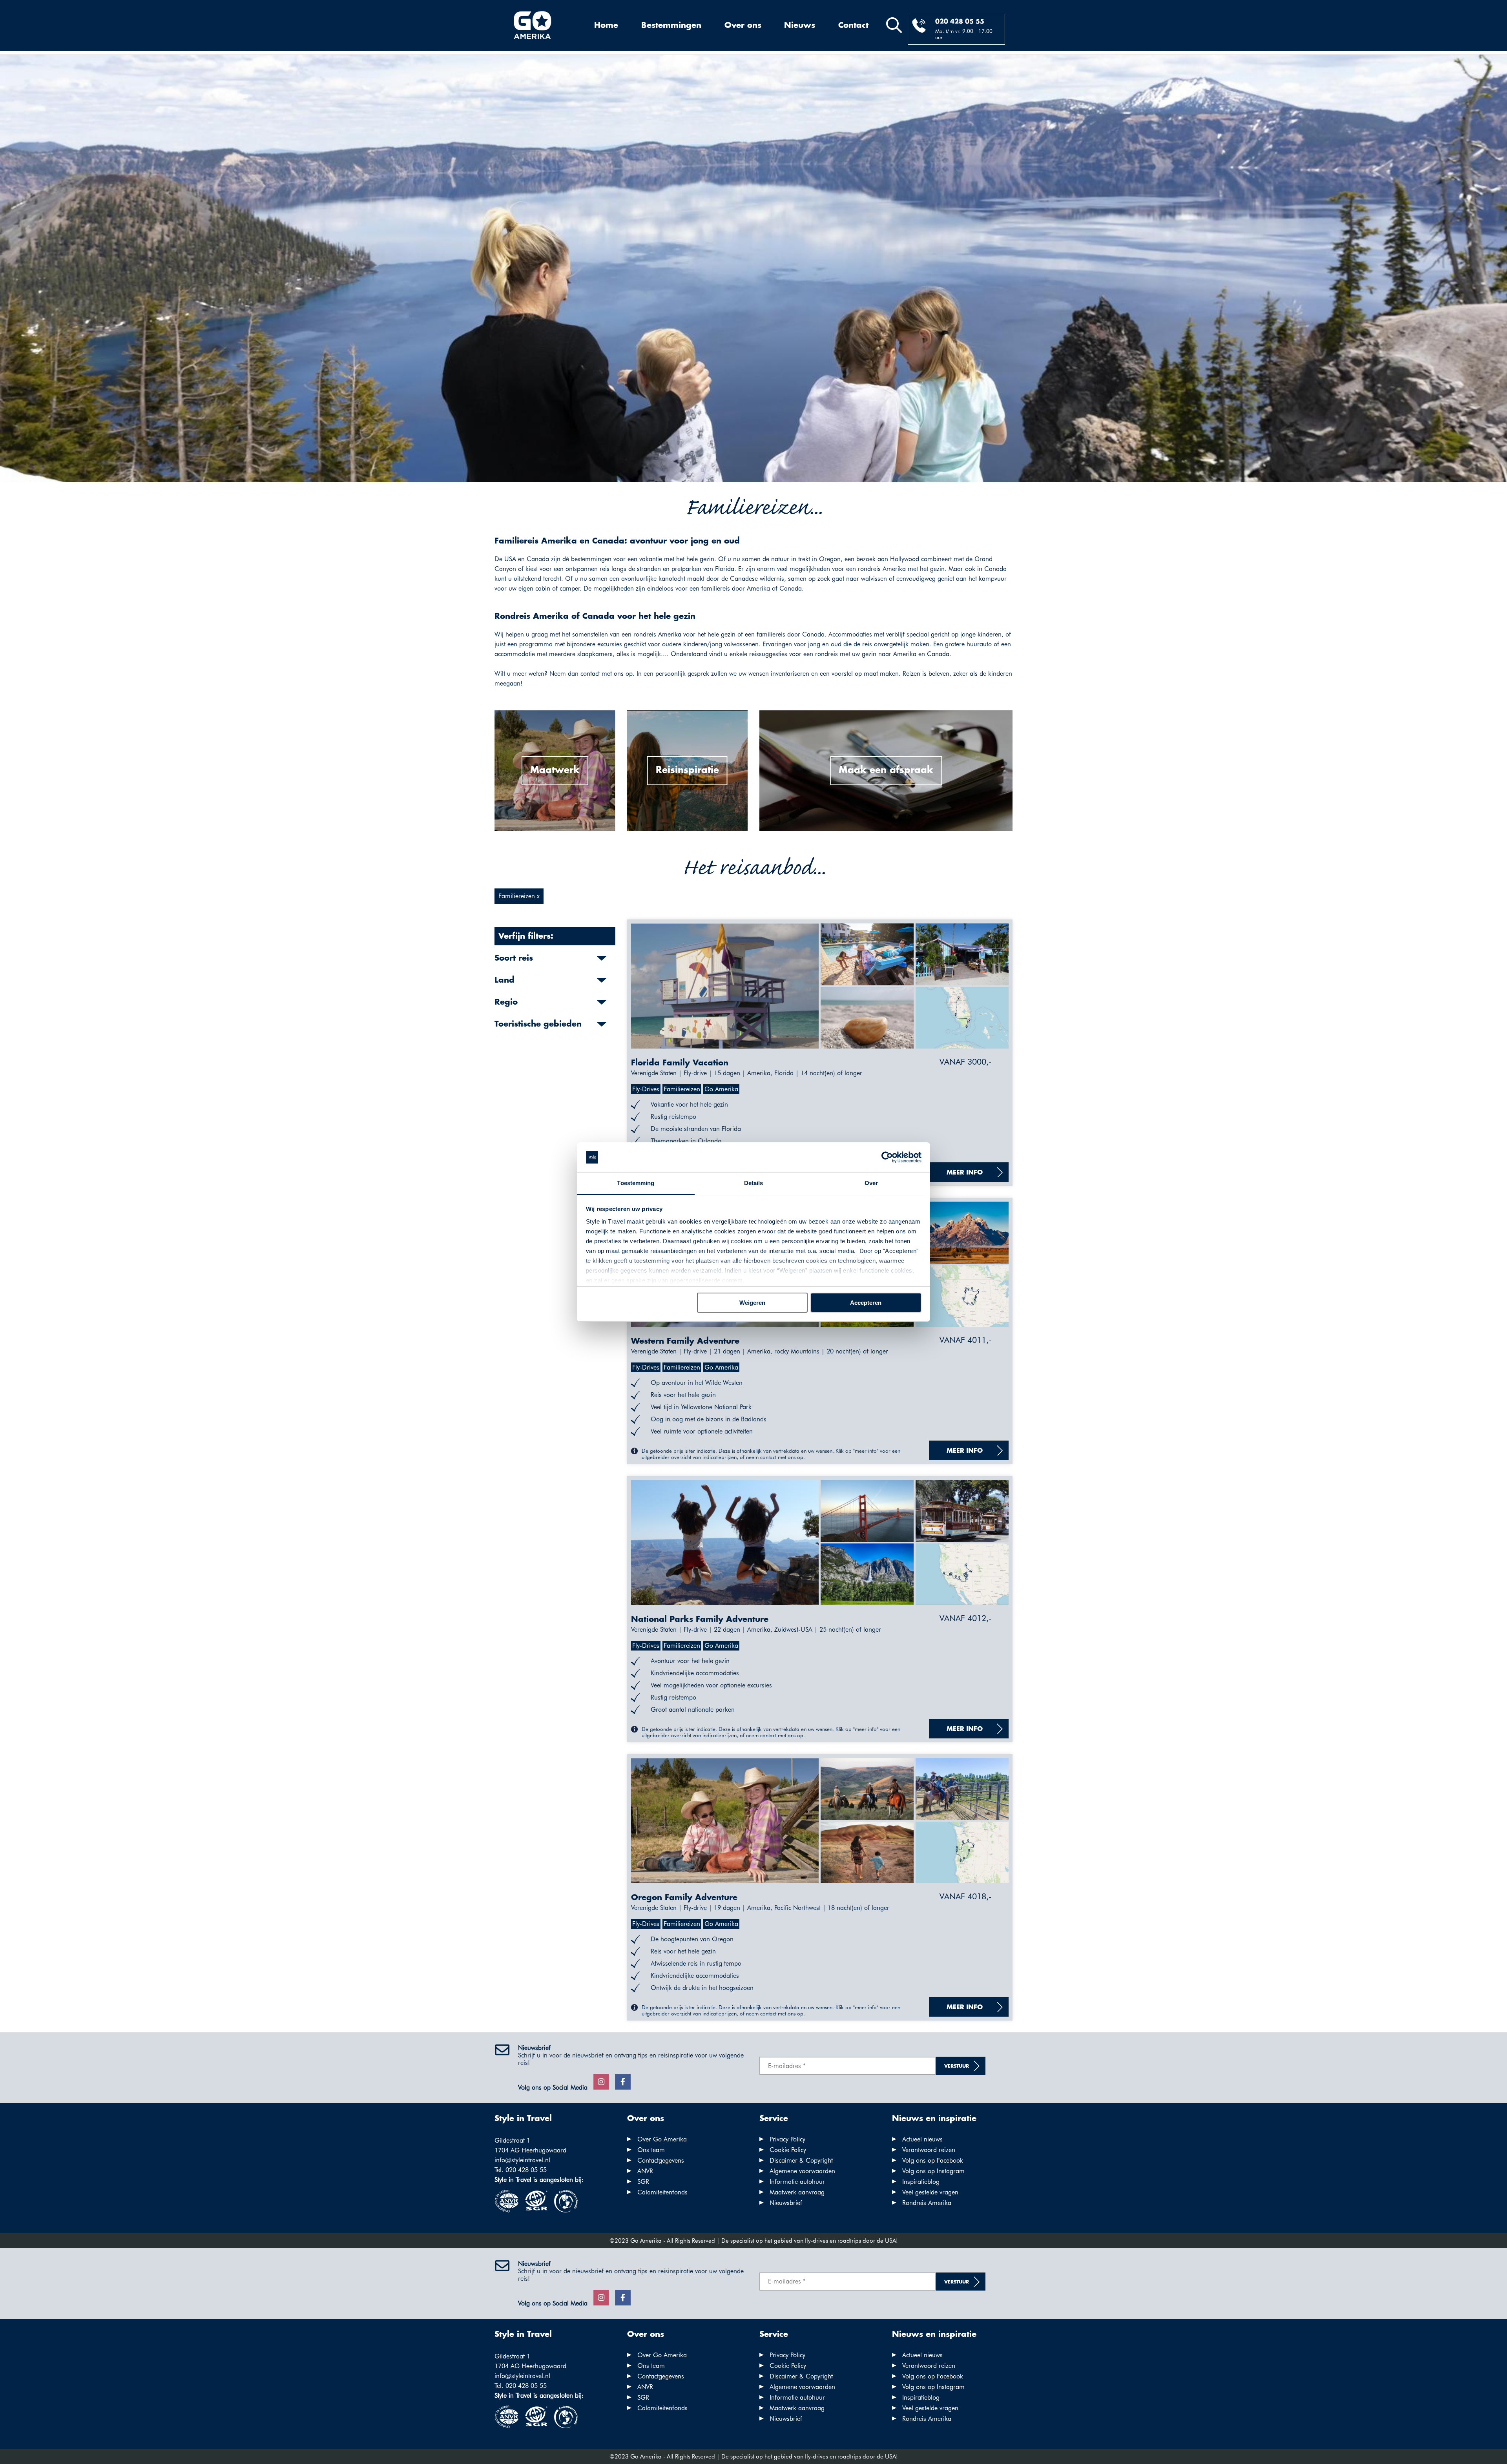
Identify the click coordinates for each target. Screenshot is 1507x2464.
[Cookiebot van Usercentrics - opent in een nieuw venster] (887, 1157)
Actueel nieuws (922, 2139)
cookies (691, 1221)
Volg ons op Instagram (933, 2171)
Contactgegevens (661, 2160)
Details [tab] (754, 1183)
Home (606, 26)
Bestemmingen (671, 26)
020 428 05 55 (960, 22)
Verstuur (957, 2066)
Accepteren (866, 1303)
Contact (853, 26)
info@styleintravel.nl (522, 2160)
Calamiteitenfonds (662, 2192)
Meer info (965, 1173)
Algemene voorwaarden (802, 2171)
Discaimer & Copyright (801, 2160)
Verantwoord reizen (929, 2150)
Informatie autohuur (797, 2182)
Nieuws (800, 26)
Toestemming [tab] (636, 1183)
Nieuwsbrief (786, 2203)
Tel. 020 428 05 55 (521, 2170)
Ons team (651, 2150)
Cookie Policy (788, 2150)
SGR (643, 2182)
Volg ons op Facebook (933, 2160)
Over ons (743, 26)
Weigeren (752, 1303)
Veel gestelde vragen (930, 2192)
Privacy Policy (787, 2139)
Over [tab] (871, 1183)
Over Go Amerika (662, 2139)
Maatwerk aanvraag (797, 2192)
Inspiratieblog (921, 2182)
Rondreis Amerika (927, 2203)
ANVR (645, 2171)
